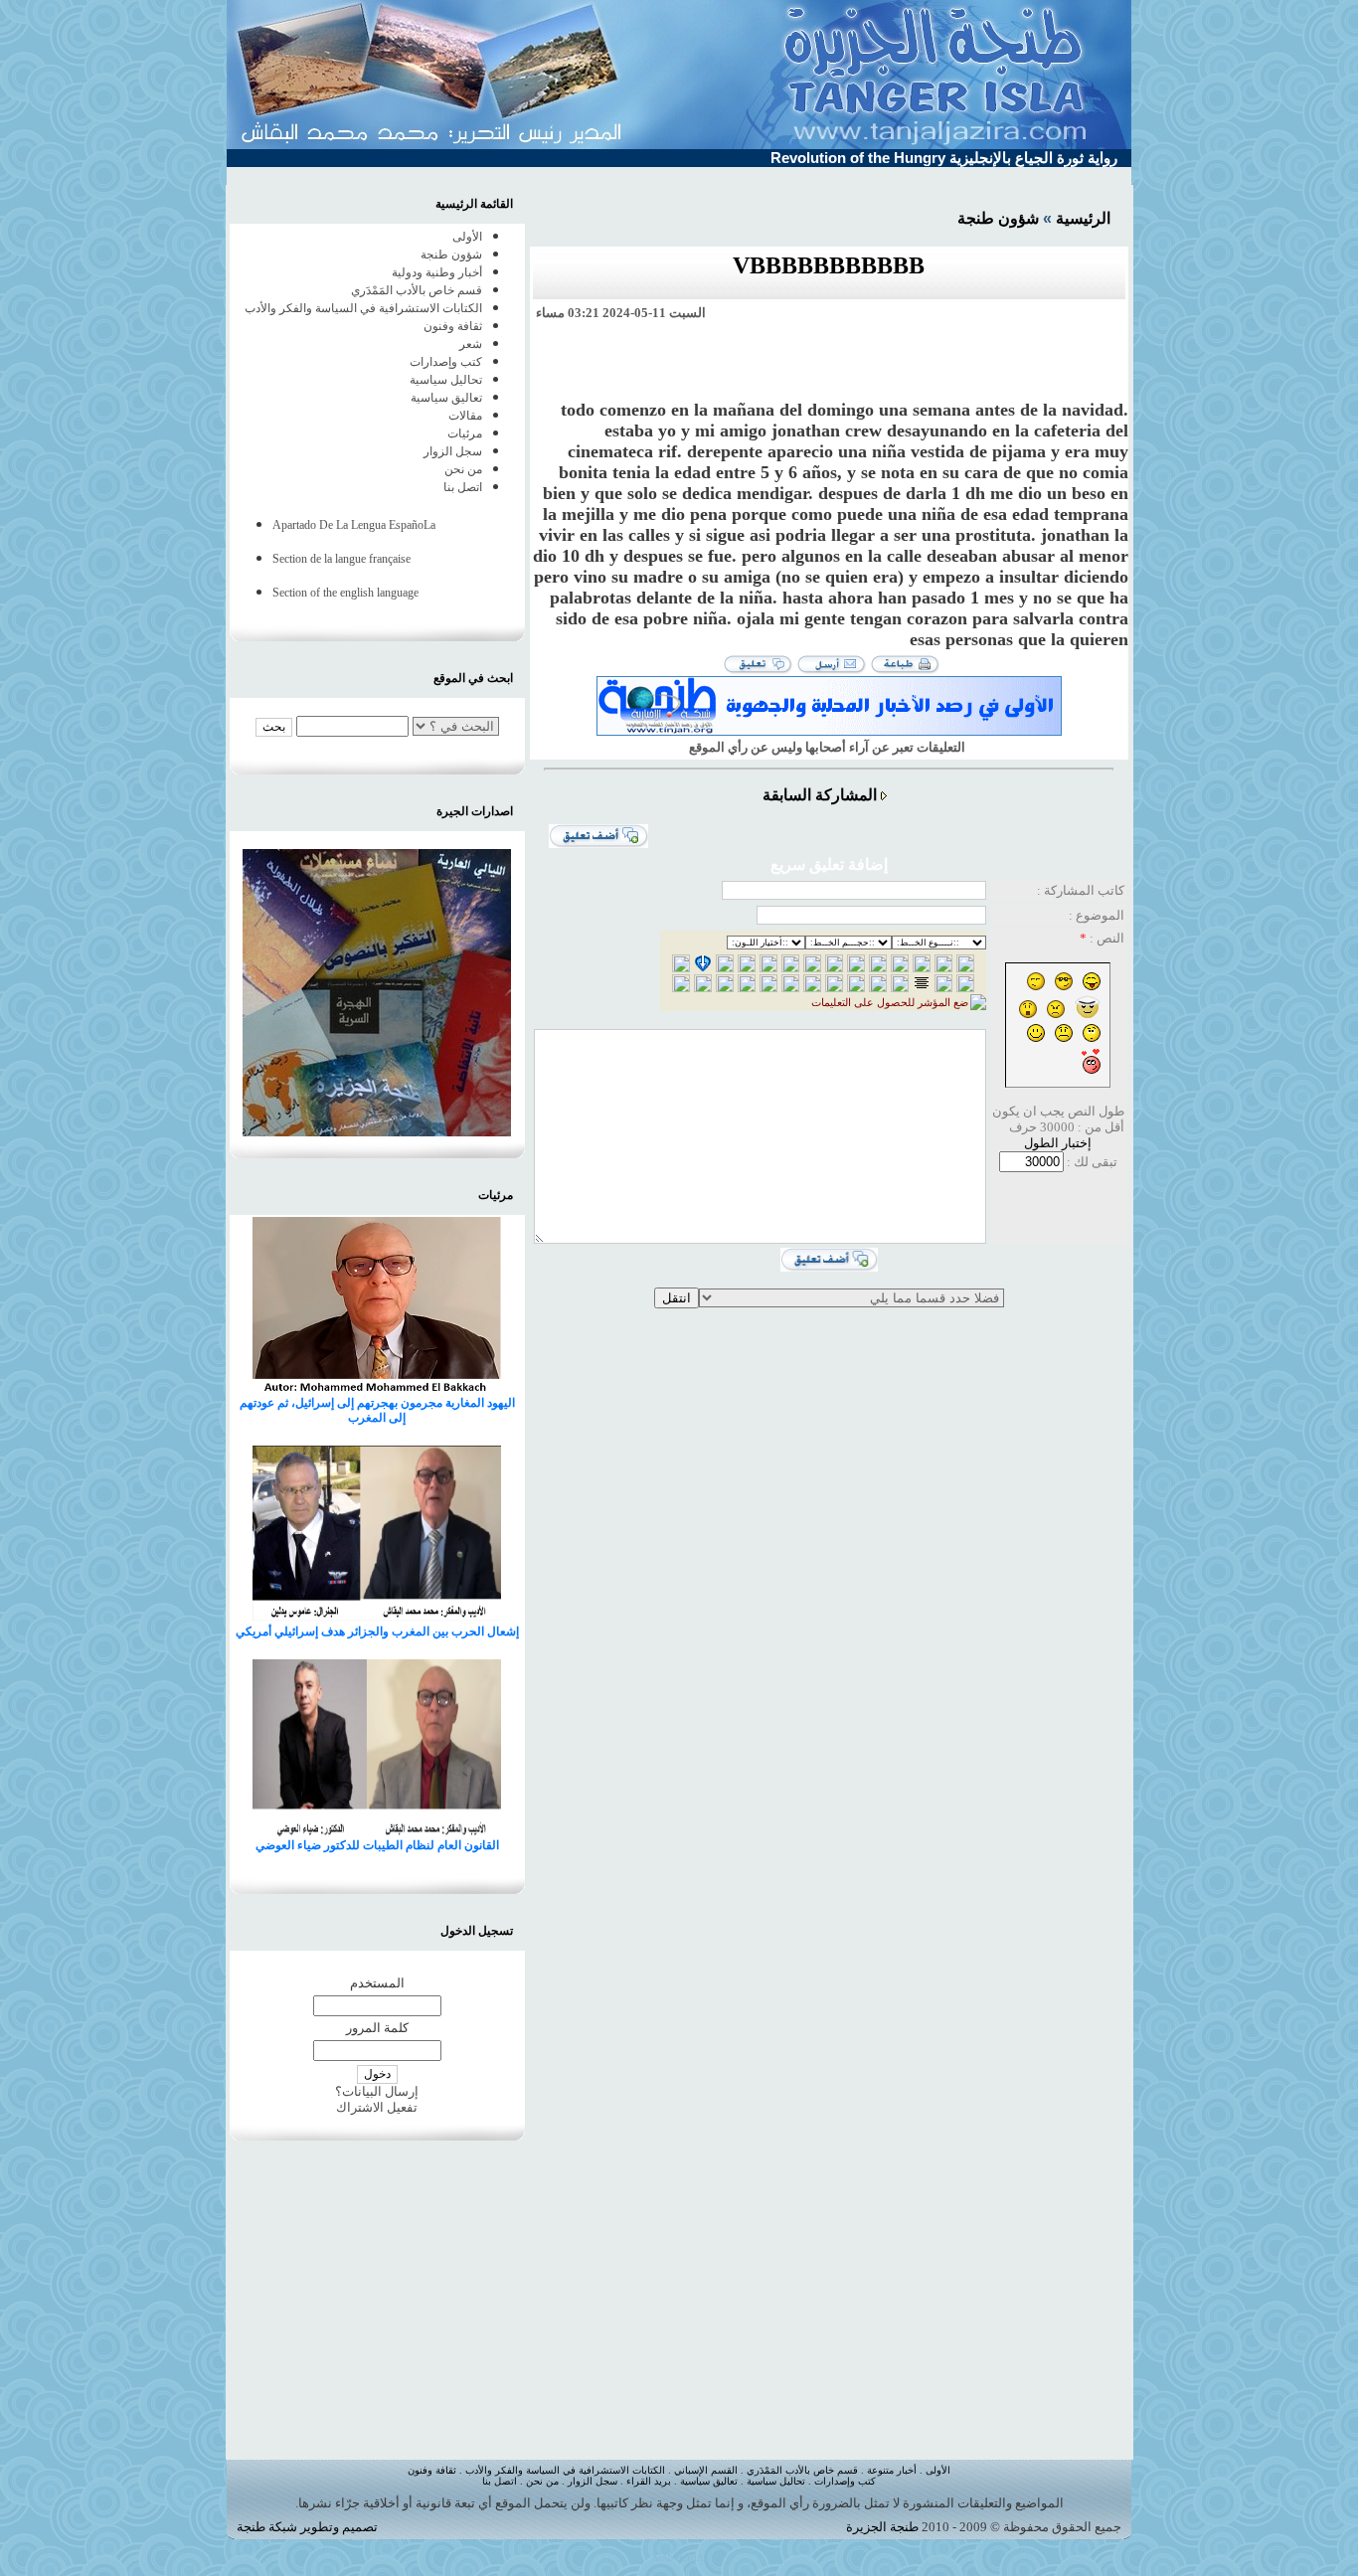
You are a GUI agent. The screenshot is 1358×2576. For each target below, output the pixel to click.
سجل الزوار (453, 451)
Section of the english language (345, 593)
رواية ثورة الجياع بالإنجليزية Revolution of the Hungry (944, 158)
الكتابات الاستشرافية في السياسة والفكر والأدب (363, 308)
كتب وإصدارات (446, 362)
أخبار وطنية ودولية (437, 272)
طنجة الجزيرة (882, 2527)
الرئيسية (1083, 218)
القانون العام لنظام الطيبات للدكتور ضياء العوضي (377, 1845)
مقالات (465, 416)
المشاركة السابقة (820, 795)
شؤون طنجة (998, 218)
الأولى (467, 237)
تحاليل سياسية (446, 380)
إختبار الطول (1058, 1143)
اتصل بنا (463, 487)
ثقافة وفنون (453, 326)
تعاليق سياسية (446, 398)
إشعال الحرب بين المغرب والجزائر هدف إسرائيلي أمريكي (377, 1631)
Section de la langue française (341, 559)
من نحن (463, 469)
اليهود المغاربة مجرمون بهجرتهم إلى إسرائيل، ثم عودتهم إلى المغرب (377, 1410)
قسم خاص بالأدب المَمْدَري (417, 290)
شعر (471, 344)
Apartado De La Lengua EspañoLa (354, 525)
